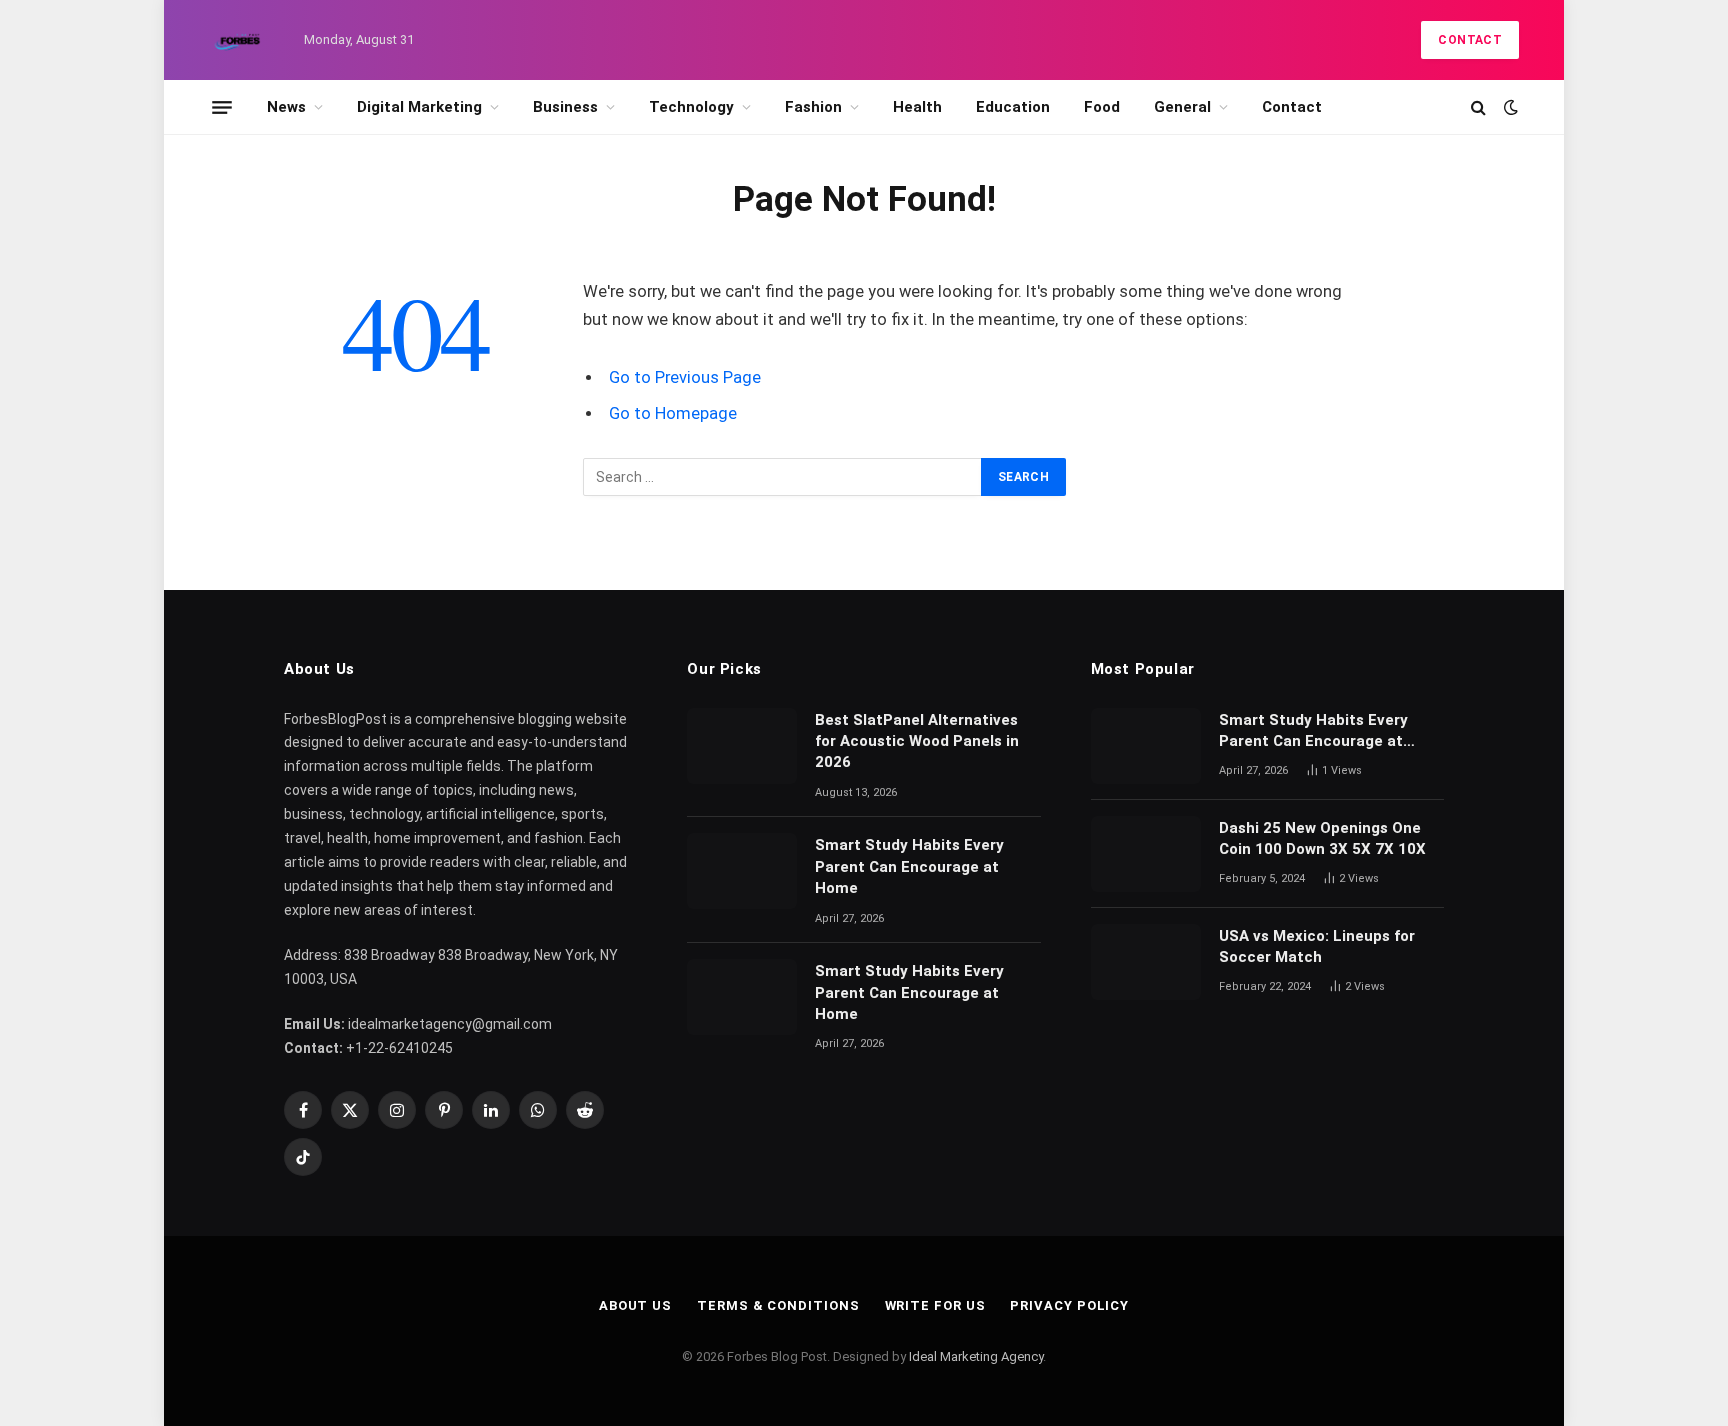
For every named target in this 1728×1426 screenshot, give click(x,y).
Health (917, 107)
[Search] (1478, 107)
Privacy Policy (1069, 1305)
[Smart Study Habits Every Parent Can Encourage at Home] (742, 871)
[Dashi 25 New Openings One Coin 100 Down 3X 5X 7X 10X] (1146, 854)
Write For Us (935, 1305)
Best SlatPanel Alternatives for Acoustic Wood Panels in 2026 (917, 741)
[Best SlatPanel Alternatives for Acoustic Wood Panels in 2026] (742, 746)
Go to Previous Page (685, 377)
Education (1013, 107)
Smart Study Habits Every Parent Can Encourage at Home (909, 866)
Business (565, 107)
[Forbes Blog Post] (239, 40)
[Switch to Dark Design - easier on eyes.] (1509, 107)
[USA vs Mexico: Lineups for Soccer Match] (1146, 962)
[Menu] (222, 107)
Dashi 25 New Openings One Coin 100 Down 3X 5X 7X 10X (1324, 838)
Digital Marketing (419, 107)
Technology (691, 107)
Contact (1470, 40)
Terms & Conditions (778, 1305)
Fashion (813, 107)
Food (1102, 107)
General (1182, 107)
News (286, 107)
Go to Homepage (673, 413)
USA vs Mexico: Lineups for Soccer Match (1317, 946)
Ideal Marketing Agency (976, 1356)
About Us (635, 1305)
